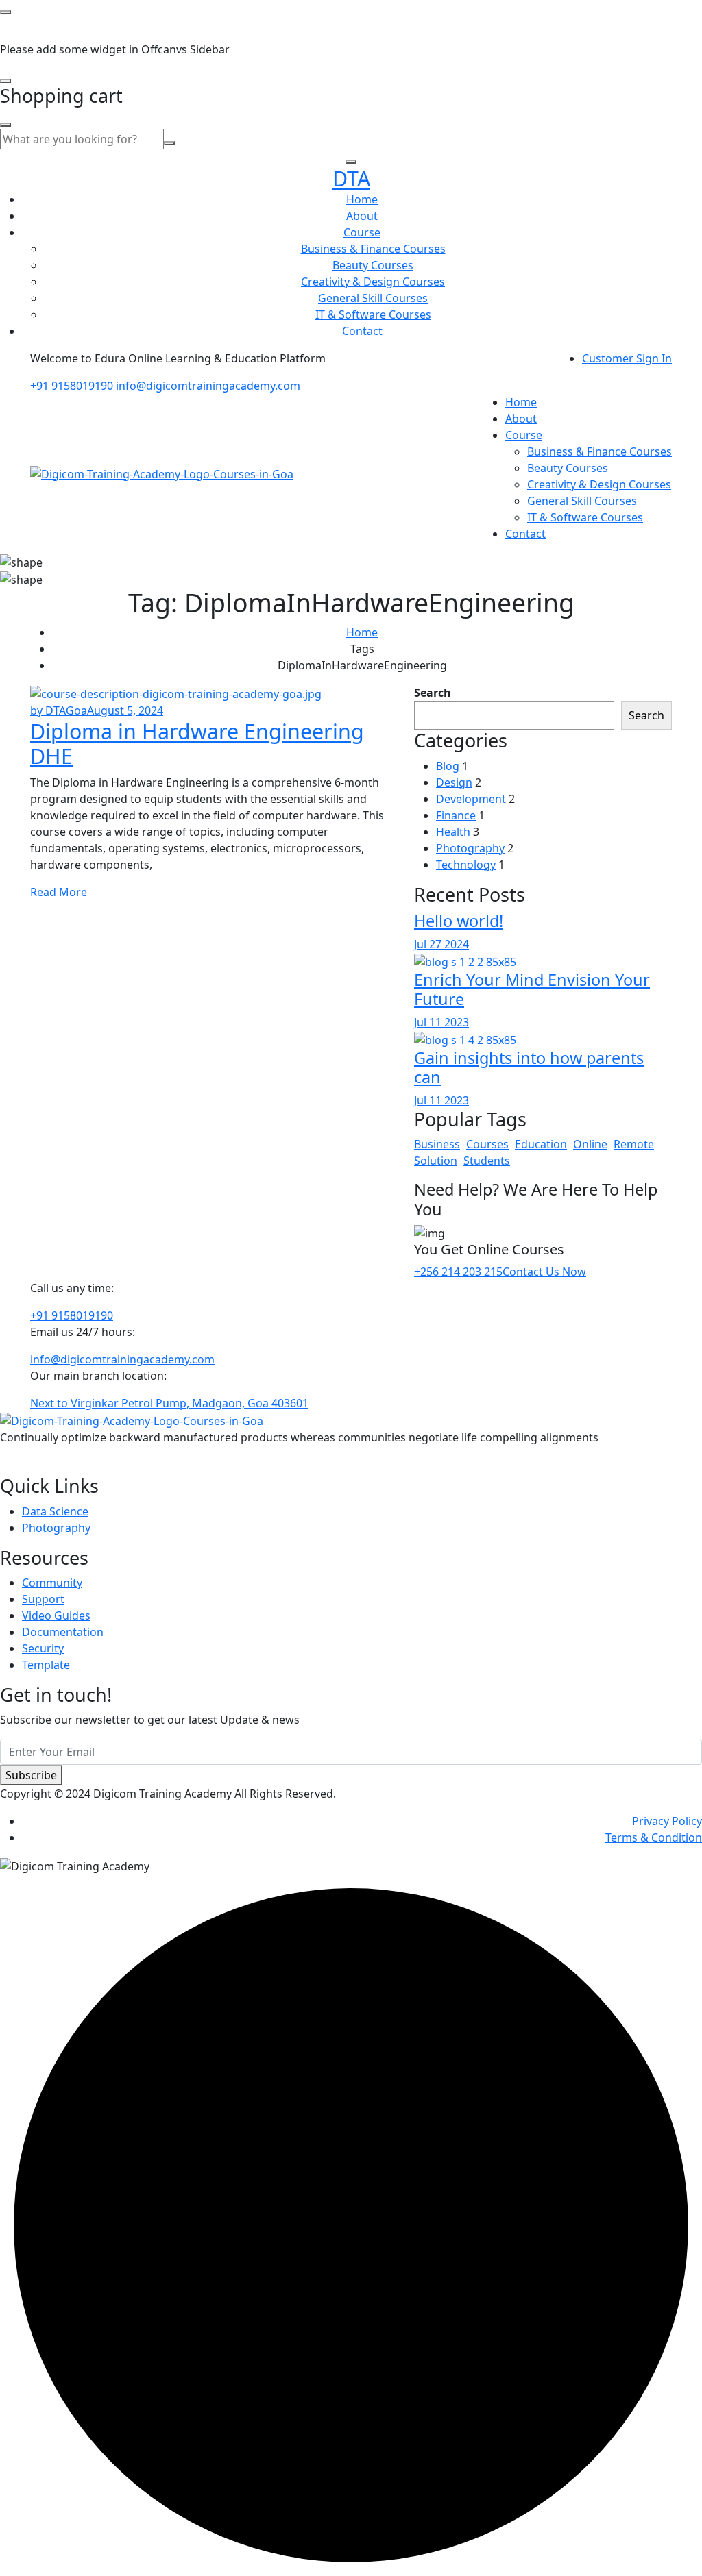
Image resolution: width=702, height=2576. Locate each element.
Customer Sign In (627, 358)
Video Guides (56, 1615)
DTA (351, 178)
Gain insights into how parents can (529, 1067)
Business (437, 1144)
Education (541, 1144)
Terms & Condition (654, 1837)
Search (433, 693)
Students (487, 1161)
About (362, 216)
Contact (362, 331)
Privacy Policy (667, 1821)
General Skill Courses (373, 298)
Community (52, 1583)
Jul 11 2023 (441, 1022)
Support (43, 1599)
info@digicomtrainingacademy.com (208, 386)
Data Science (55, 1511)
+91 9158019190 (73, 386)
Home (362, 199)
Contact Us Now (544, 1272)
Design (454, 782)
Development (471, 799)
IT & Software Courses (373, 314)
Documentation (63, 1632)
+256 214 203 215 (458, 1272)
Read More (59, 892)
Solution (436, 1161)
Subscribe (31, 1775)
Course (362, 232)
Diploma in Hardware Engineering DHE (197, 744)
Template (46, 1665)
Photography (470, 848)
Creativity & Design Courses (373, 282)
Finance (456, 815)
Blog (448, 766)
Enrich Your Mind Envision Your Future (532, 989)
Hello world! (459, 921)
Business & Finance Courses (373, 249)
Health (453, 832)
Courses (487, 1144)
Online (590, 1144)
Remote (634, 1144)
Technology (466, 865)
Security (43, 1648)
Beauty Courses (373, 265)
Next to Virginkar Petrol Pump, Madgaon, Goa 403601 (169, 1403)
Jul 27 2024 (441, 944)
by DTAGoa (59, 710)
